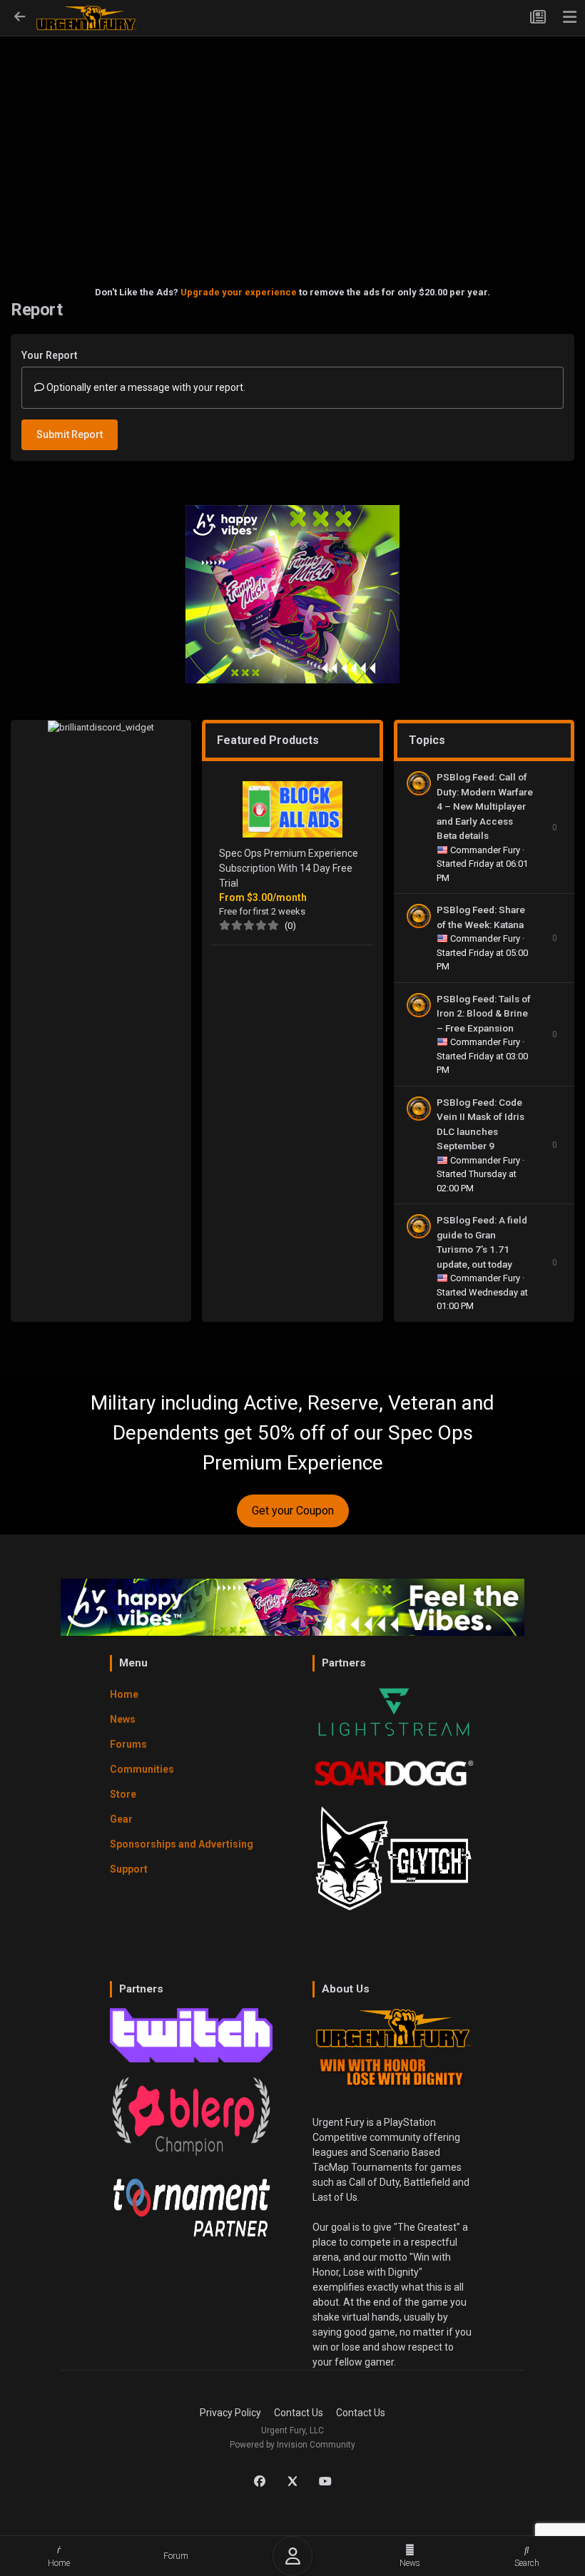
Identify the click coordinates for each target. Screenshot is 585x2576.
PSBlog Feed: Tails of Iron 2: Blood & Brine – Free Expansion (484, 1013)
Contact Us (299, 2413)
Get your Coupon (293, 1511)
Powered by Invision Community (292, 2445)
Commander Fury (486, 850)
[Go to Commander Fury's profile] (419, 783)
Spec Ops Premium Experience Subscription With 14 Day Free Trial (289, 868)
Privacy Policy (230, 2413)
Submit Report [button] (70, 434)
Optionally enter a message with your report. (145, 387)
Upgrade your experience (239, 292)
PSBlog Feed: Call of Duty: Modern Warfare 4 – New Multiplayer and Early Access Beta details (485, 806)
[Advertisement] (292, 140)
